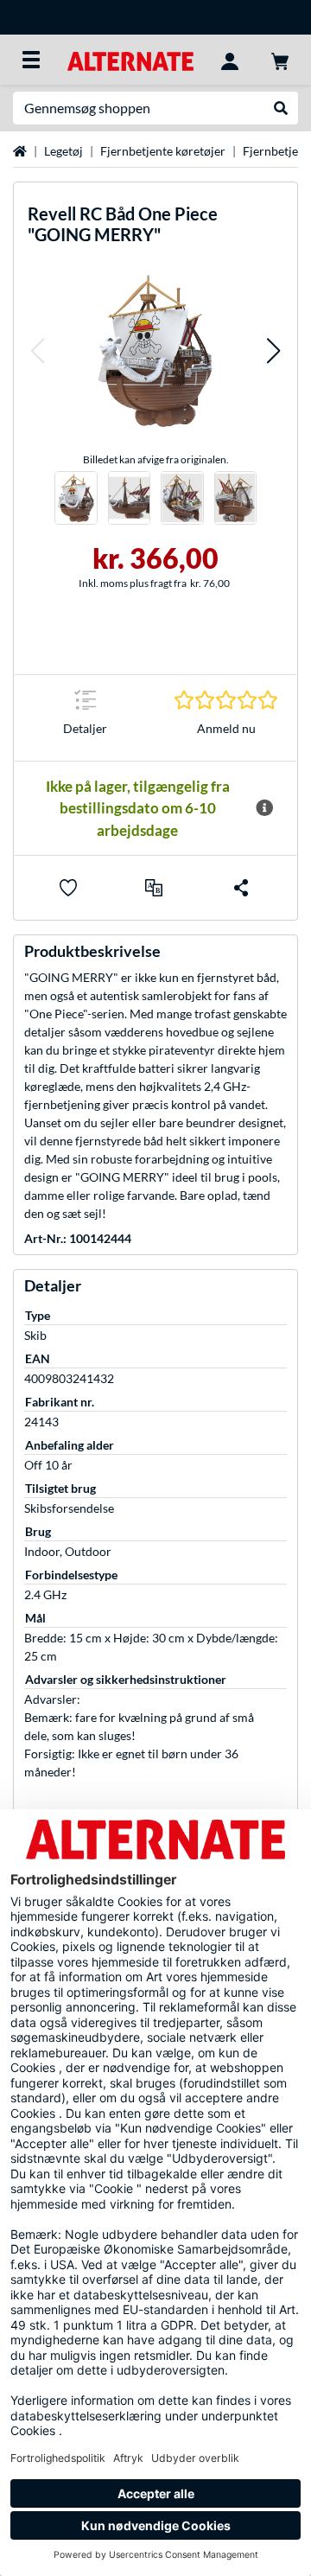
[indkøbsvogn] (280, 60)
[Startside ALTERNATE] (130, 59)
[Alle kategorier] (31, 60)
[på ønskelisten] (68, 888)
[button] (37, 351)
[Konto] (230, 60)
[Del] (241, 888)
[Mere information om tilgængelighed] (264, 808)
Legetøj (63, 151)
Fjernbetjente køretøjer (163, 151)
